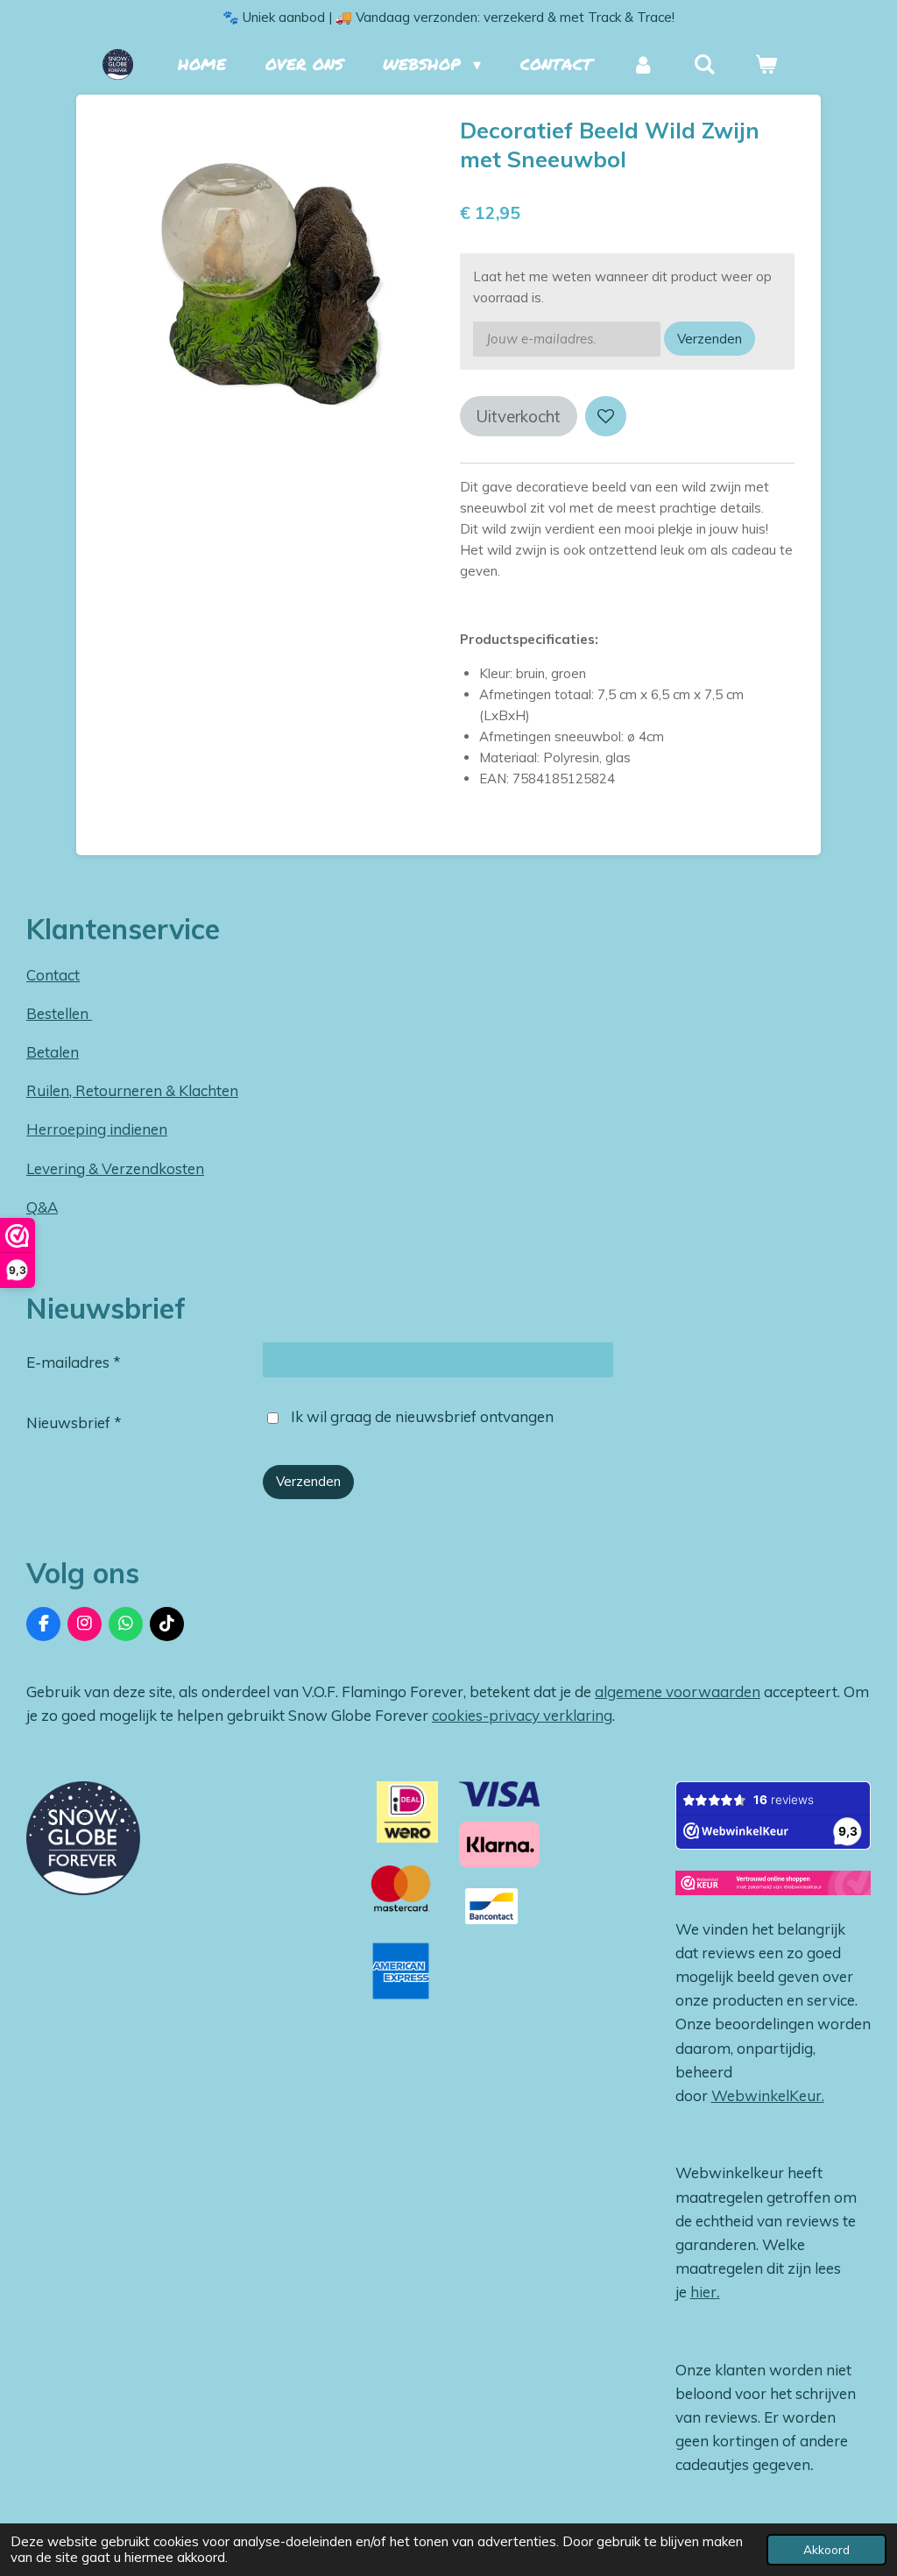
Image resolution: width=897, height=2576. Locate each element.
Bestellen (59, 1013)
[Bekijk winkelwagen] (766, 64)
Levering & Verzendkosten (115, 1168)
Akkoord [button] (826, 2549)
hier (703, 2292)
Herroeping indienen (97, 1129)
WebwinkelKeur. (768, 2095)
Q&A (42, 1207)
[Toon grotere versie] (83, 1838)
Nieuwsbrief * (74, 1422)
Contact (53, 975)
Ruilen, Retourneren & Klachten (132, 1090)
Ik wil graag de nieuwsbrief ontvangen (422, 1416)
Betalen (53, 1052)
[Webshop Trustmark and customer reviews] (773, 1886)
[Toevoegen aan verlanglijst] (606, 417)
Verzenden (710, 339)
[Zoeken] (705, 64)
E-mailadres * (74, 1362)
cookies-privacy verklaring (522, 1715)
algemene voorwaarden (678, 1691)
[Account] (643, 64)
